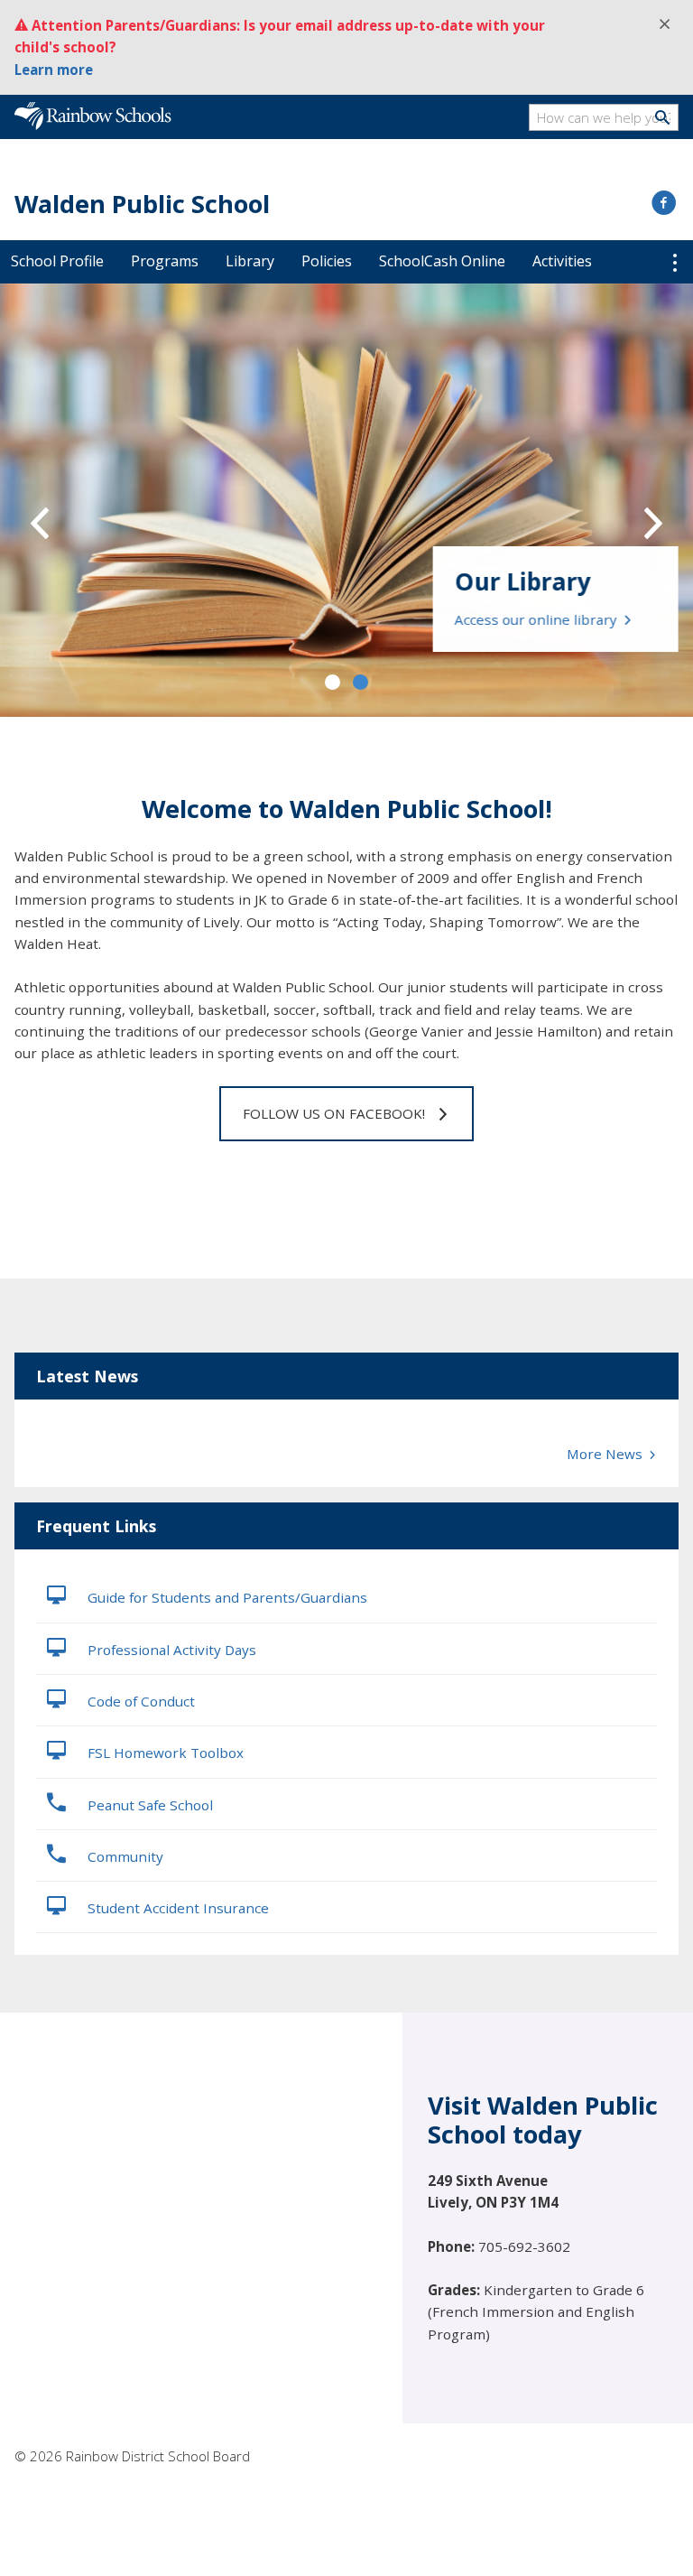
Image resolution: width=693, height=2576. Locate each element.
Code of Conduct (139, 1701)
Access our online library (538, 619)
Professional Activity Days (170, 1650)
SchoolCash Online (442, 261)
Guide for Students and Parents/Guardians (226, 1597)
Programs (165, 261)
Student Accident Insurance (176, 1908)
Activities (562, 261)
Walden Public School (142, 204)
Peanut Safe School (148, 1805)
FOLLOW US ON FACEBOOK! (334, 1113)
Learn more (54, 70)
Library (250, 261)
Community (124, 1856)
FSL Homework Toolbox (164, 1753)
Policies (327, 261)
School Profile (57, 261)
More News (606, 1454)
